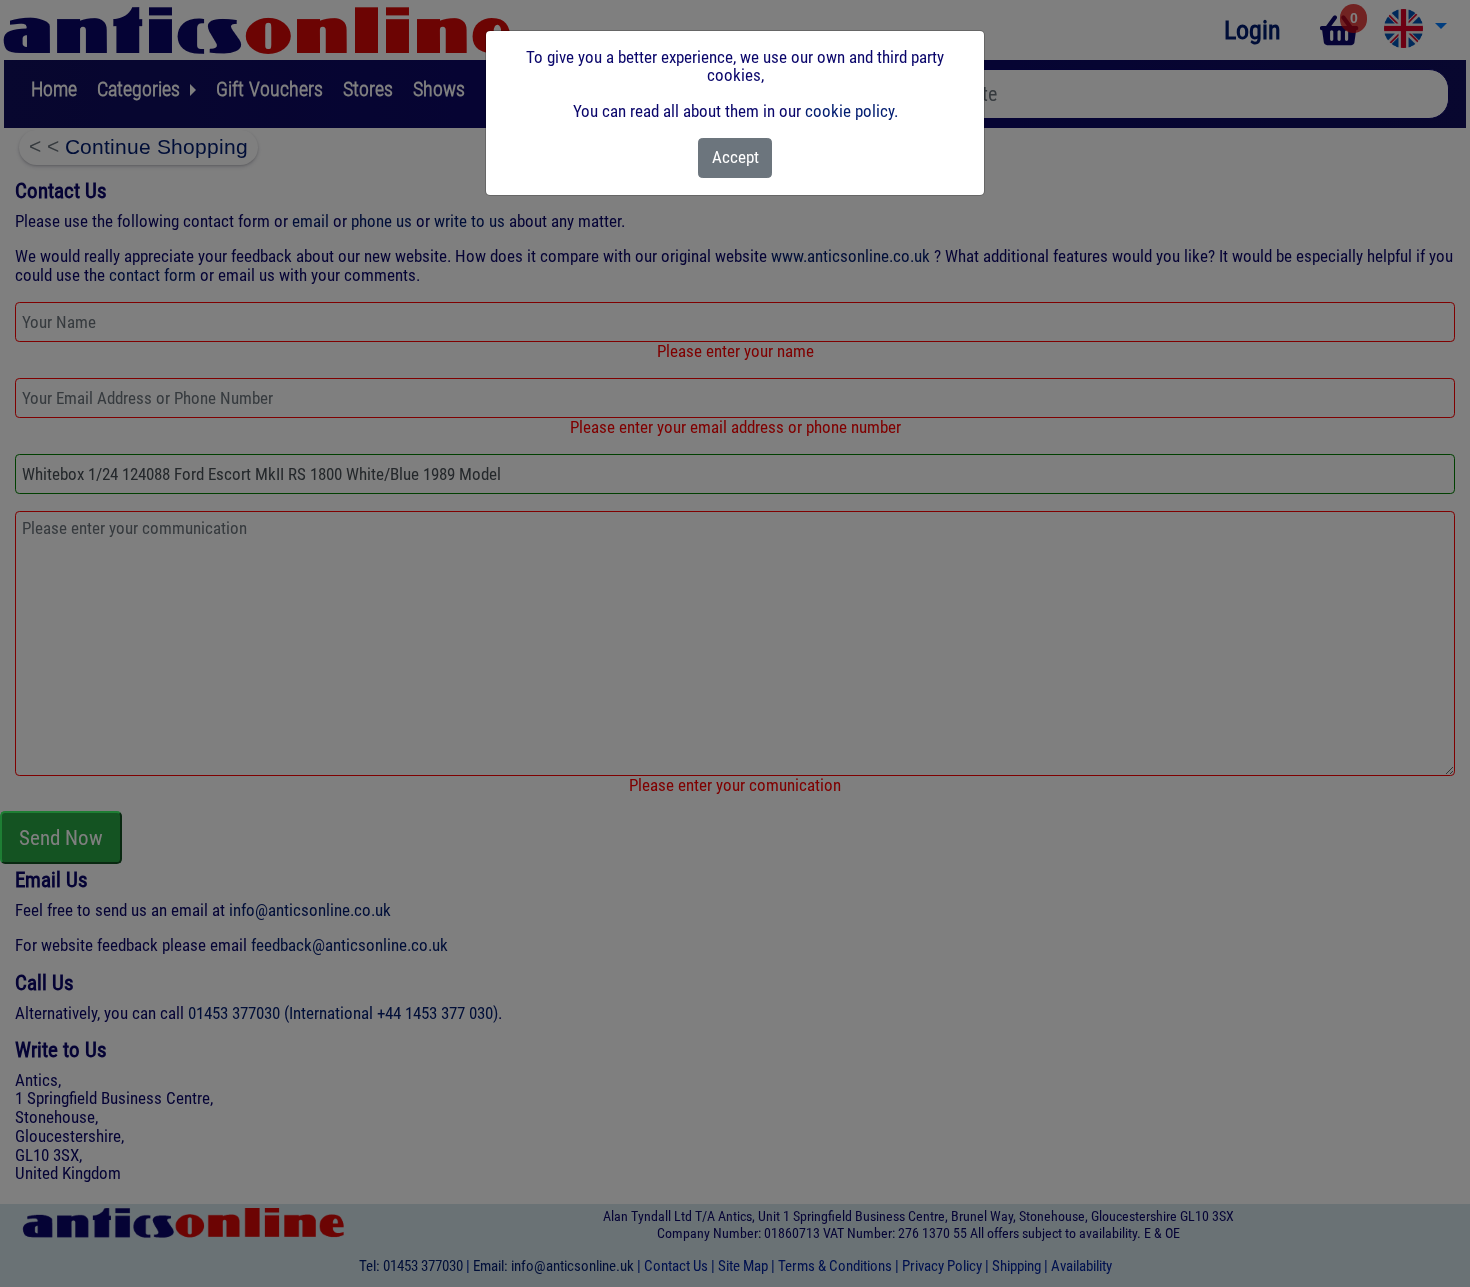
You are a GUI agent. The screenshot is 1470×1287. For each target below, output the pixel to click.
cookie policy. (851, 111)
